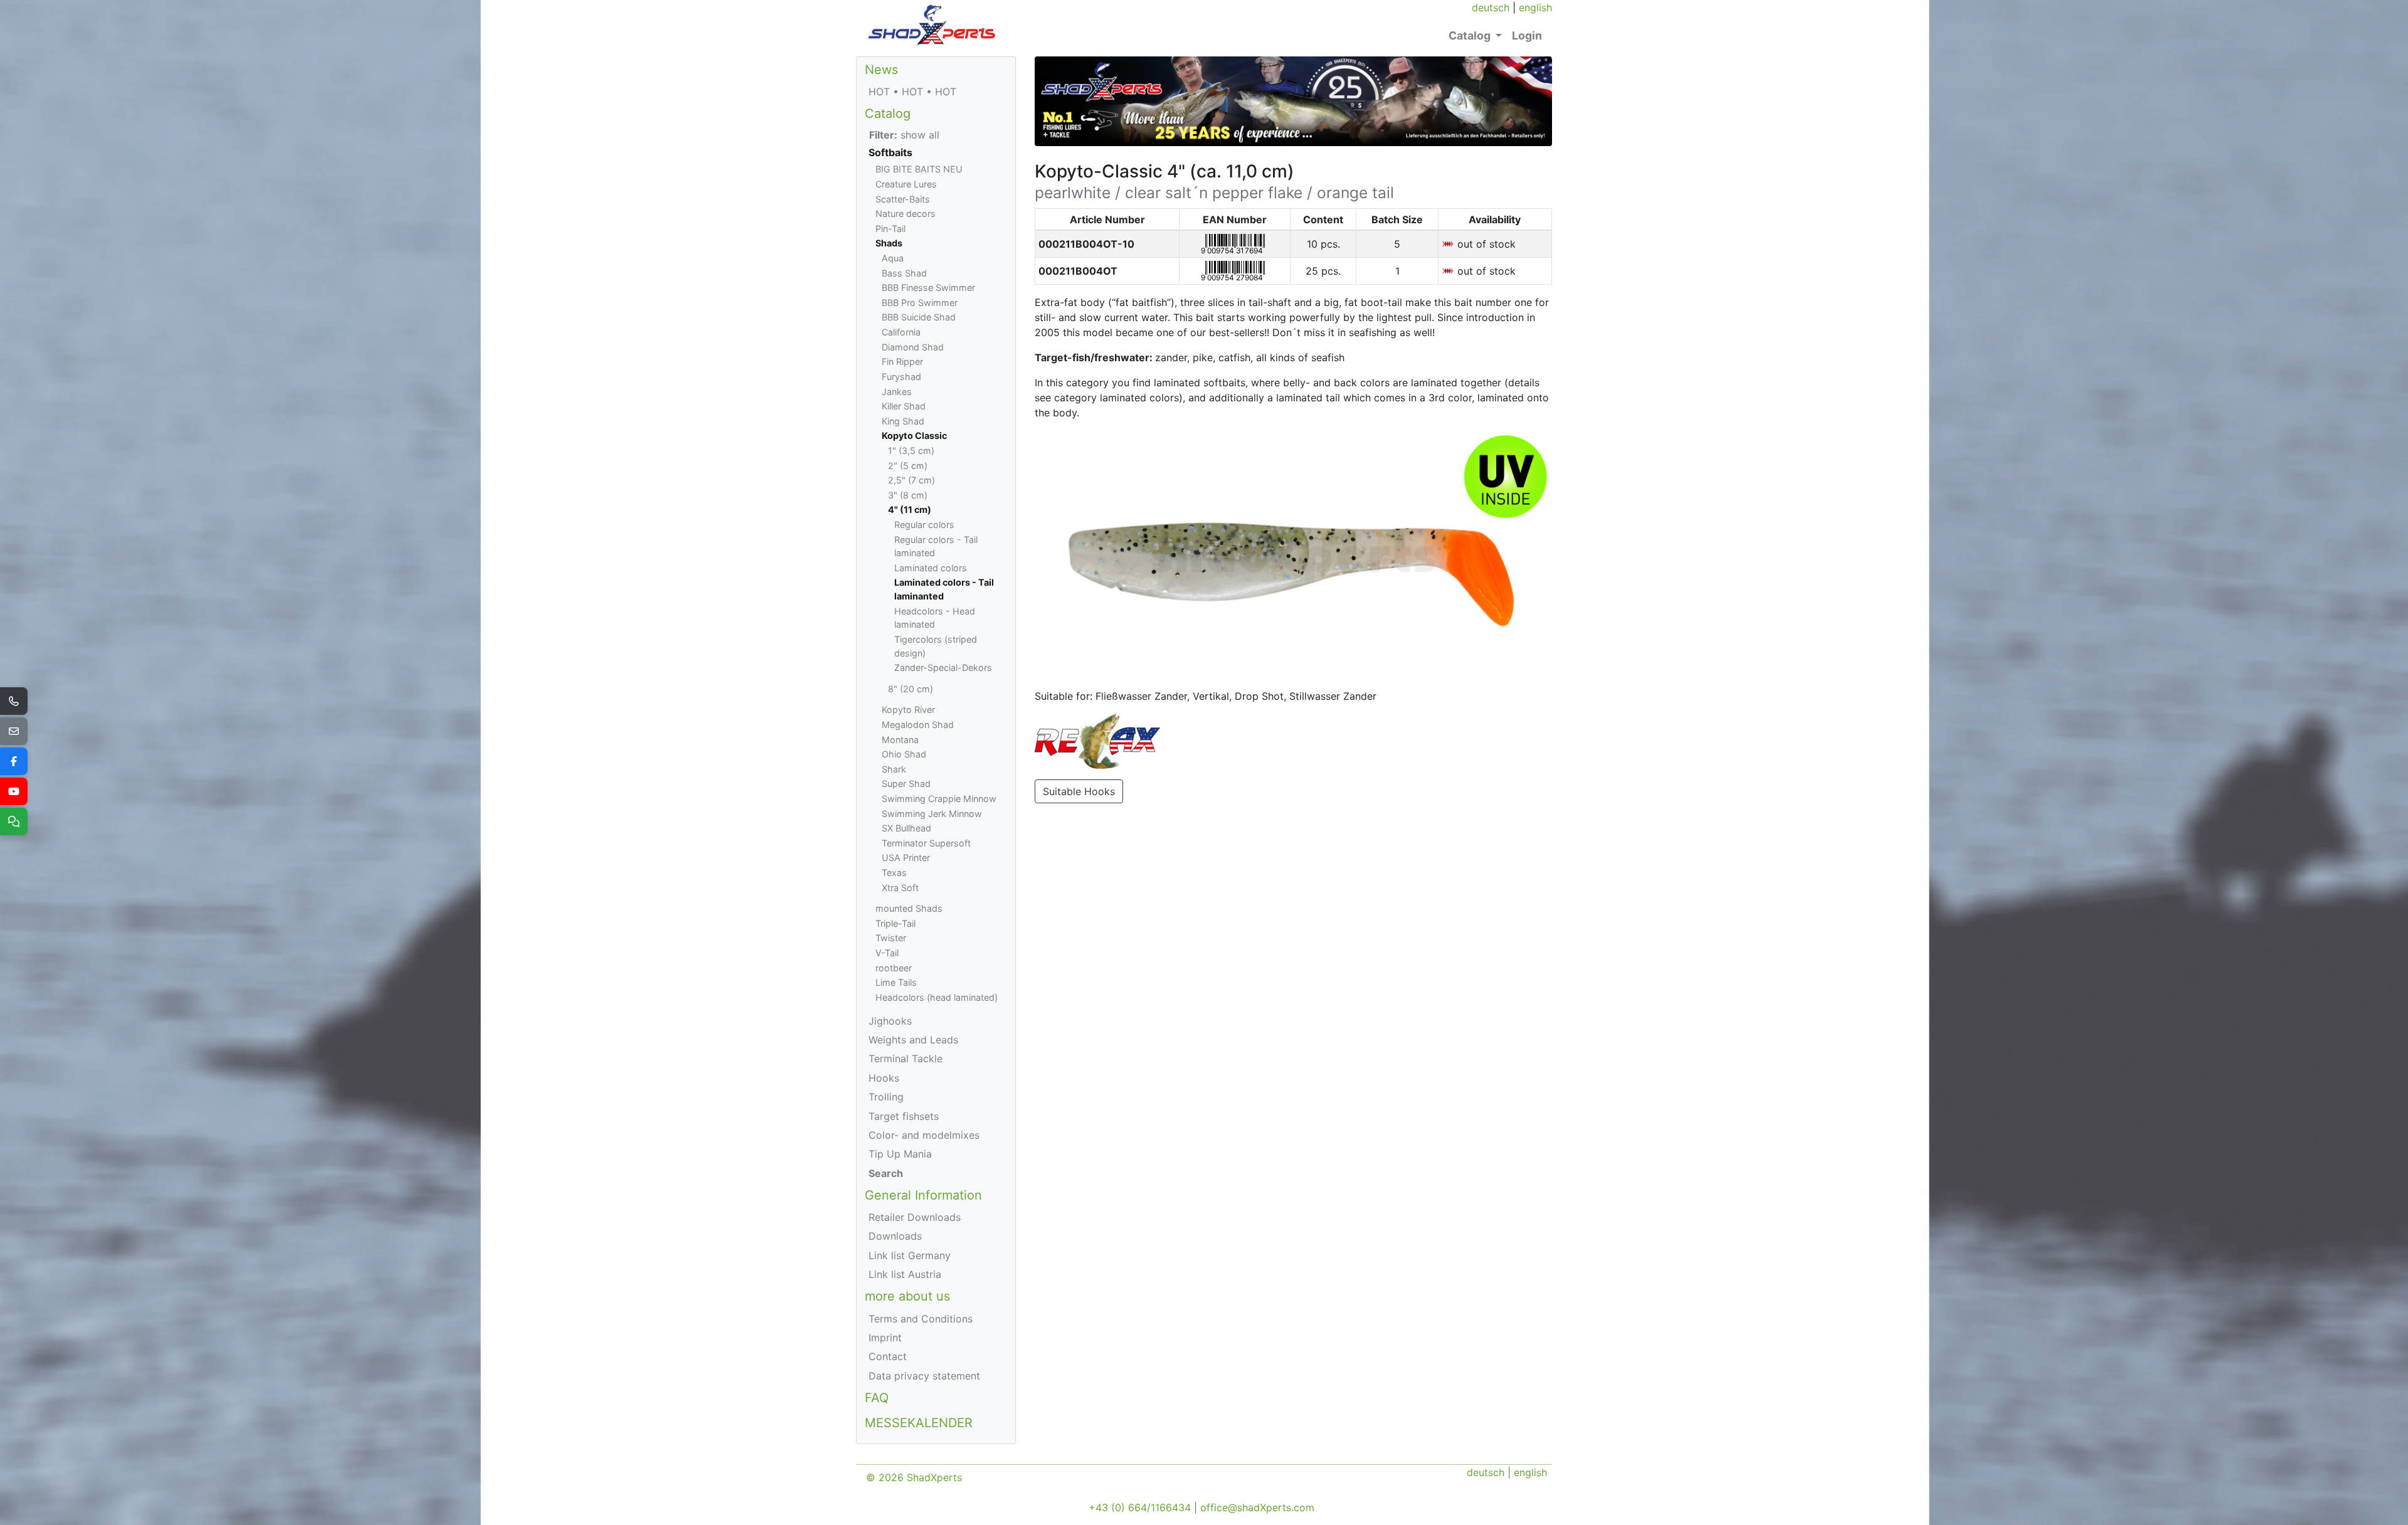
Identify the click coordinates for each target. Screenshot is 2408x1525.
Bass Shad (904, 273)
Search (886, 1173)
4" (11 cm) (910, 509)
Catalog (888, 113)
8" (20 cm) (911, 689)
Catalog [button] (1471, 35)
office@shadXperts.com (1257, 1507)
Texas (894, 873)
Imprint (885, 1338)
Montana (900, 740)
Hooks (884, 1078)
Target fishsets (904, 1116)
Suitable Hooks (1079, 791)
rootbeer (894, 968)
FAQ (877, 1398)
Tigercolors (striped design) (936, 646)
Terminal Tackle (906, 1058)
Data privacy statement (924, 1376)
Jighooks (890, 1021)
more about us (907, 1296)
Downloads (895, 1236)
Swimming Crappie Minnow (939, 799)
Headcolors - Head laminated (935, 618)
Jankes (897, 392)
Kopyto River (908, 710)
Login (1527, 35)
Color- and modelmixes (924, 1135)
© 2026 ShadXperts (914, 1477)
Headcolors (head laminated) (937, 997)
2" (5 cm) (908, 466)
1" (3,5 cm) (911, 451)
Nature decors (906, 214)
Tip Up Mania (900, 1154)
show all (904, 135)
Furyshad (901, 377)
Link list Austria (905, 1274)
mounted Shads (909, 908)
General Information (923, 1195)
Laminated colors (931, 568)
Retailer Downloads (915, 1217)
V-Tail (887, 953)
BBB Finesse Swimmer (928, 288)
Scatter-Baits (903, 199)
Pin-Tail (890, 229)
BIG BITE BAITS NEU (919, 169)
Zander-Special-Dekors (943, 668)
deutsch (1491, 8)
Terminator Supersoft (926, 843)
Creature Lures (906, 184)
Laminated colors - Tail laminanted (944, 589)
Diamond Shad (913, 347)
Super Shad (906, 784)
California (901, 332)
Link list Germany (910, 1255)
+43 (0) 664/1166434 (1140, 1507)
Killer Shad (904, 406)
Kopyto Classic (914, 435)
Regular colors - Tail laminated (936, 546)
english (1535, 8)
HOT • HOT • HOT (912, 92)
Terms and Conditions (921, 1319)
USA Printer (906, 857)
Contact (888, 1356)
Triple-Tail (895, 923)
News (881, 70)
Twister (891, 938)
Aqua (893, 258)
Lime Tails (896, 982)
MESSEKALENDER (919, 1423)
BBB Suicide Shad (919, 317)
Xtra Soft (900, 888)
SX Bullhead (906, 828)
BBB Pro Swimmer (920, 303)
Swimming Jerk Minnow (932, 814)
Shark (894, 769)
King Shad (903, 421)
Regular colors (924, 525)
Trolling (886, 1097)
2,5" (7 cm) (911, 480)
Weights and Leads (913, 1040)
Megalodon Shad (918, 725)
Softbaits (890, 152)
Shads (889, 243)
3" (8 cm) (908, 495)
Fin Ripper (902, 361)
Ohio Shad (904, 754)
